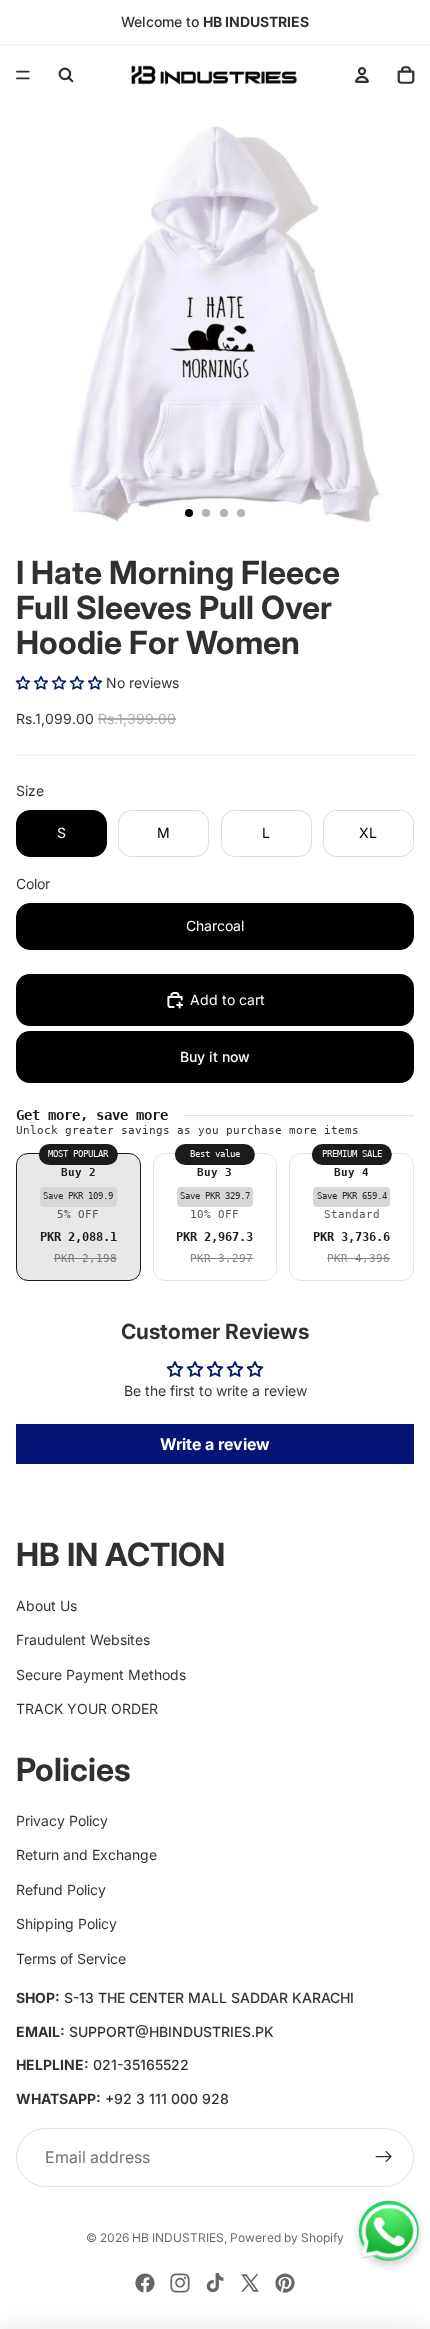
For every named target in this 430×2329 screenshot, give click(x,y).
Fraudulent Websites (83, 1639)
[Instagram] (180, 2283)
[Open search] (66, 75)
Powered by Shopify (287, 2237)
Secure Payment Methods (101, 1674)
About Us (46, 1605)
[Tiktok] (215, 2283)
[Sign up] (384, 2158)
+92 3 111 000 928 (167, 2098)
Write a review (215, 1444)
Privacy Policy (62, 1820)
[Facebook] (145, 2283)
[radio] (78, 1217)
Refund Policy (61, 1889)
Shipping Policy (66, 1923)
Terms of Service (71, 1958)
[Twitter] (250, 2283)
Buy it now (215, 1056)
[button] (59, 682)
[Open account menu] (362, 75)
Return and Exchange (86, 1854)
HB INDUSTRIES (178, 2237)
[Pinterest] (285, 2283)
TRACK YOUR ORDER (87, 1708)
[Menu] (23, 75)
